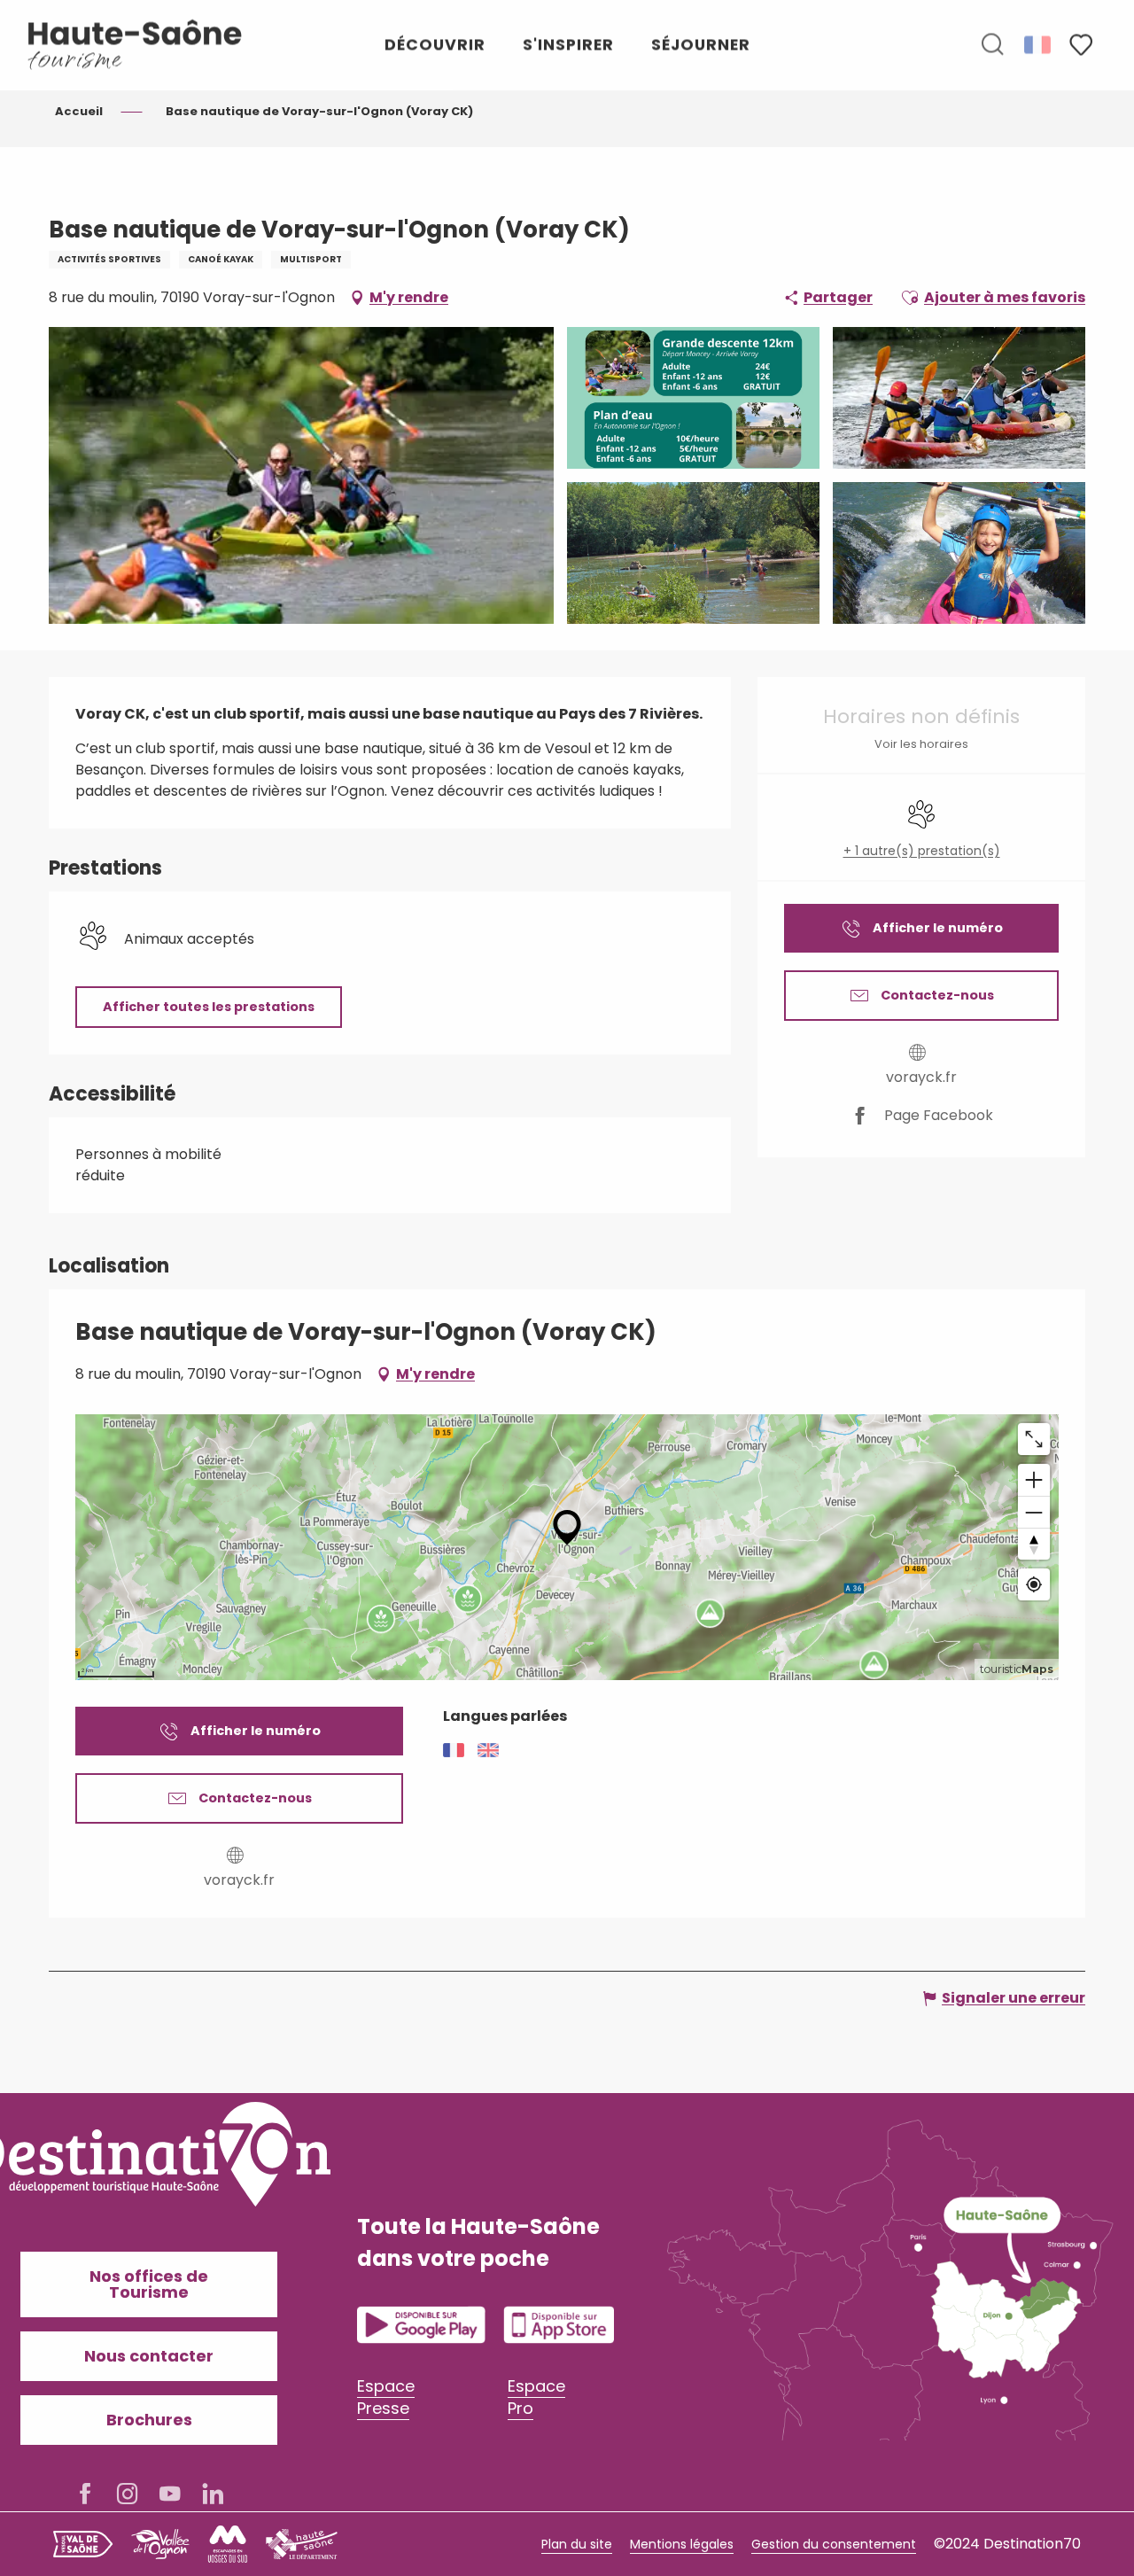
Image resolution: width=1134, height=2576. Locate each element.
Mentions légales (682, 2544)
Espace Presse (386, 2397)
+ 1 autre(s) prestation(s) (922, 851)
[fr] (1039, 44)
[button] (992, 45)
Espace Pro (536, 2397)
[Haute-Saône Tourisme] (136, 45)
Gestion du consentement (834, 2544)
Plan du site (577, 2544)
